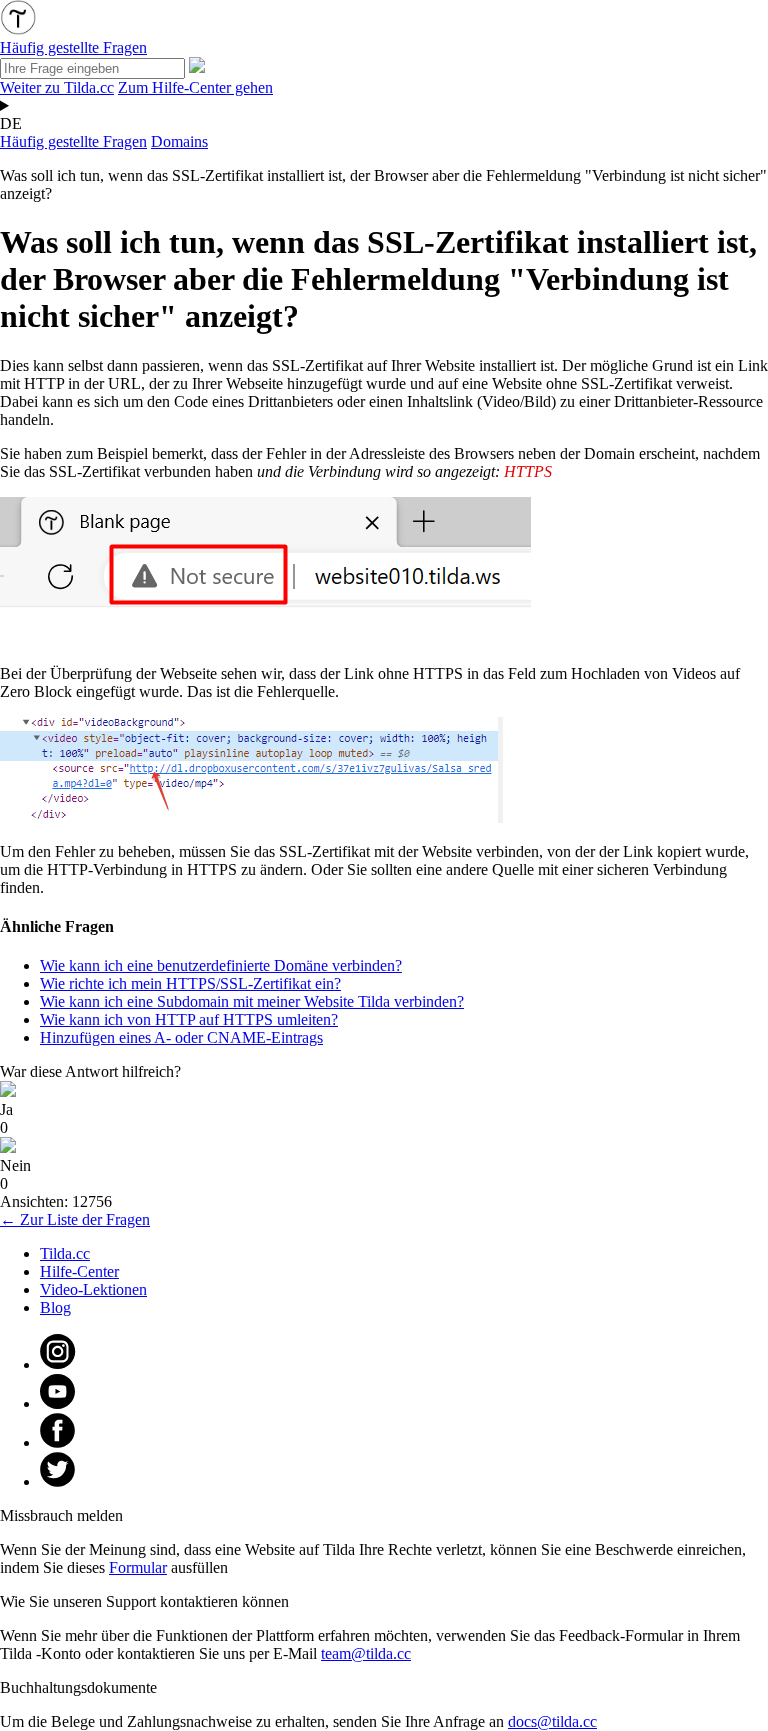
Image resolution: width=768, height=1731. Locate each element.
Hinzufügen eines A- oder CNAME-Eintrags (181, 1037)
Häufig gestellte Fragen (73, 141)
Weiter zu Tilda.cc (57, 87)
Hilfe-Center (79, 1271)
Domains (179, 141)
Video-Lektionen (93, 1289)
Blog (55, 1307)
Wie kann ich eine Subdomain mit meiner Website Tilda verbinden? (252, 1001)
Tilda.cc (65, 1253)
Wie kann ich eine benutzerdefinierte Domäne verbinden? (221, 965)
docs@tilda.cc (552, 1721)
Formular (138, 1567)
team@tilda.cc (366, 1653)
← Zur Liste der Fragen (75, 1219)
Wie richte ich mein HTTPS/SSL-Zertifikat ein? (190, 983)
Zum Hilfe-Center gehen (195, 87)
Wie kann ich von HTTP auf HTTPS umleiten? (189, 1019)
